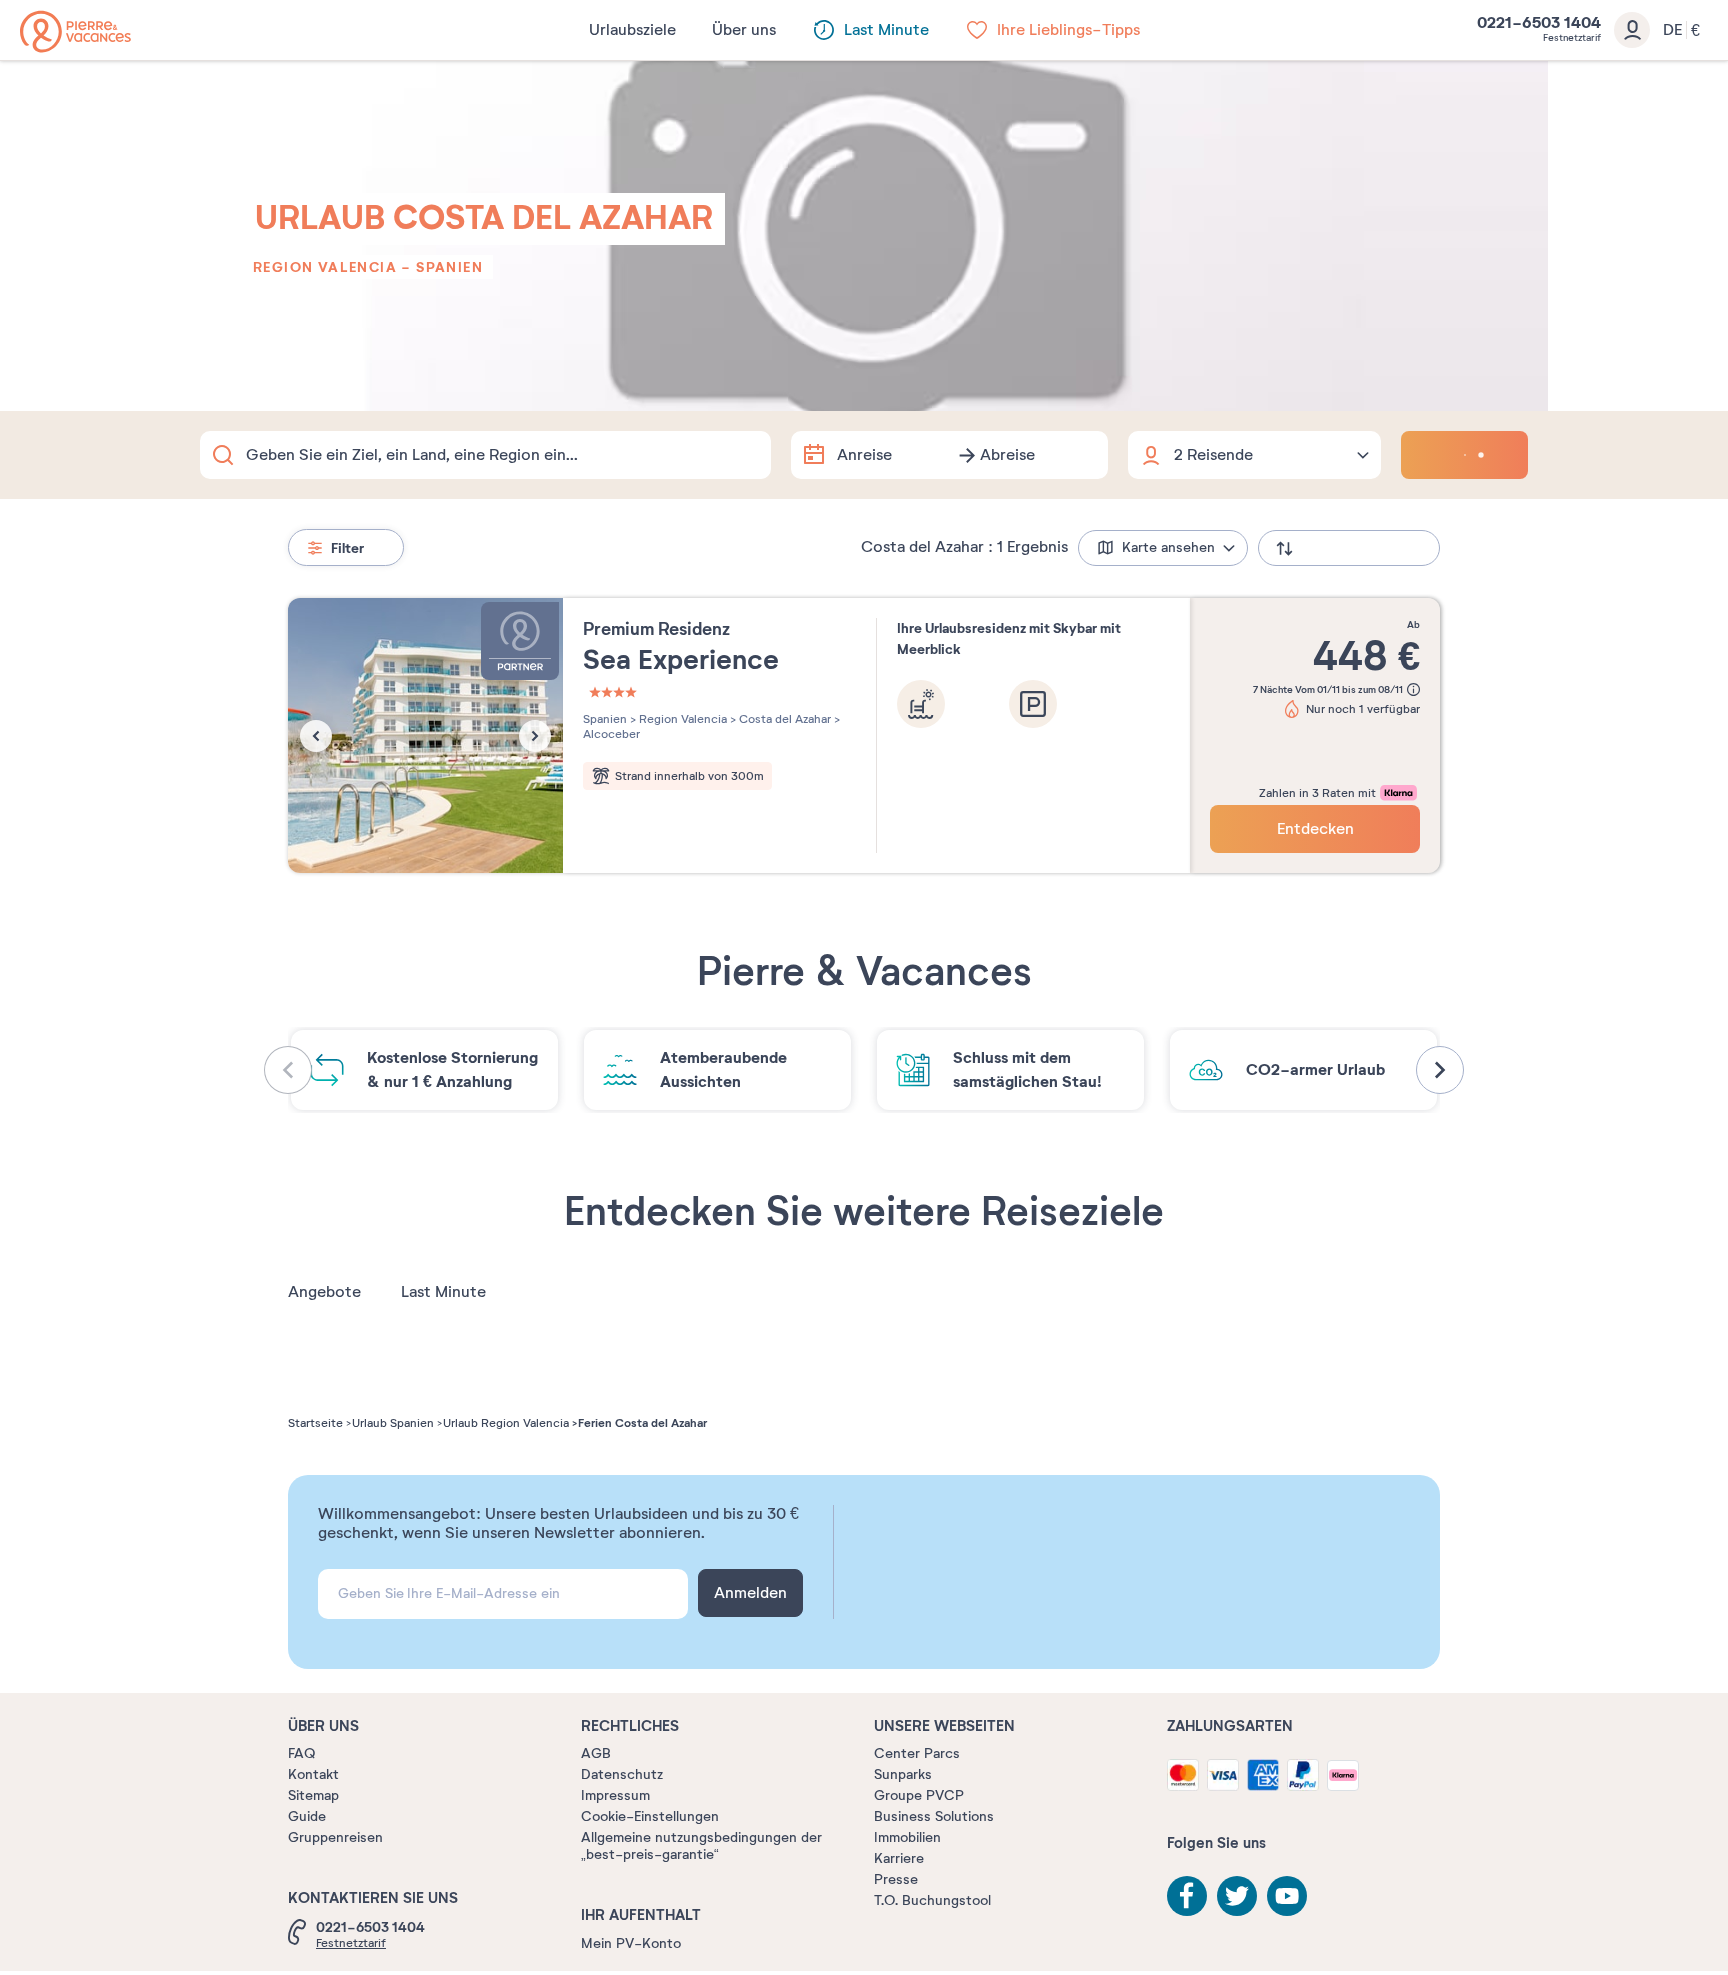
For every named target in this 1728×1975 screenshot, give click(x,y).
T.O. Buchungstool (932, 1900)
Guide (307, 1816)
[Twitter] (1237, 1896)
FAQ (301, 1753)
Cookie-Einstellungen (650, 1816)
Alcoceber (611, 734)
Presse (896, 1879)
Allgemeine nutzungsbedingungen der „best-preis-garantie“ (701, 1846)
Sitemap (313, 1795)
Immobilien (907, 1837)
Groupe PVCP (919, 1795)
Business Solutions (934, 1816)
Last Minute (443, 1292)
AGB (596, 1753)
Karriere (899, 1858)
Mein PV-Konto (631, 1943)
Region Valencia (325, 267)
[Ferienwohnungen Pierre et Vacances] (75, 31)
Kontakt (313, 1774)
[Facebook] (1187, 1896)
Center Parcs (917, 1753)
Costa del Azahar (783, 719)
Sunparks (903, 1774)
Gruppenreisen (335, 1837)
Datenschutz (622, 1774)
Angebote (324, 1292)
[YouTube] (1287, 1896)
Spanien (449, 267)
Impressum (615, 1795)
